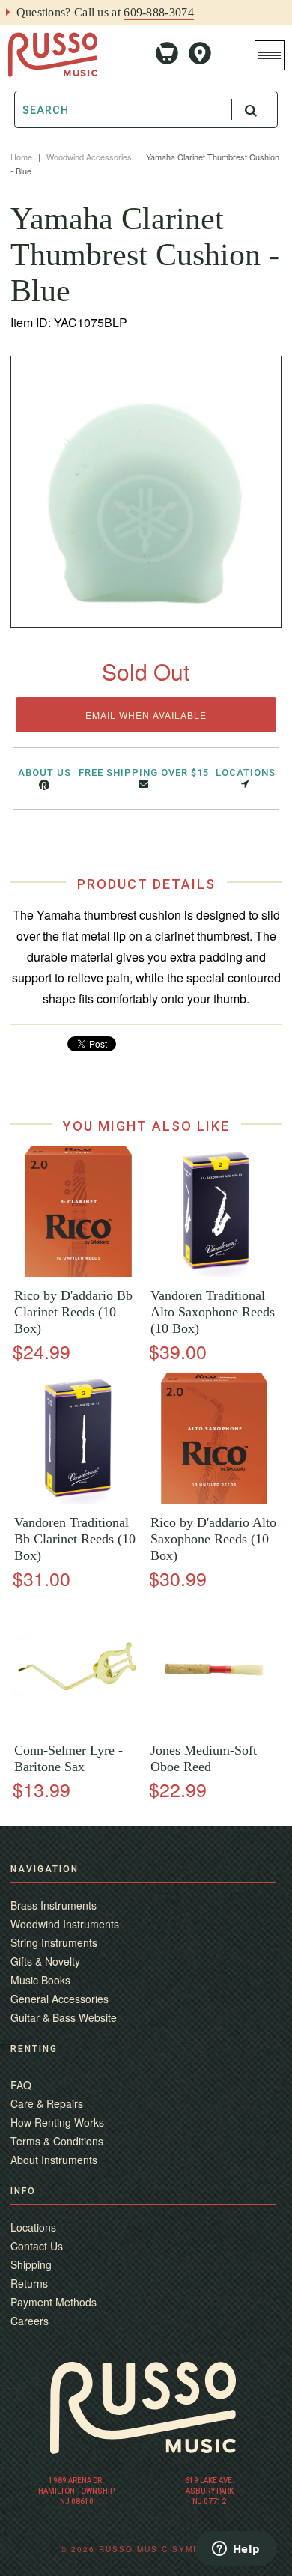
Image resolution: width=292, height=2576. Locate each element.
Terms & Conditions (57, 2141)
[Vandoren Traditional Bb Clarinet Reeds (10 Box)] (78, 1500)
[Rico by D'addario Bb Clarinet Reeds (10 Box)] (78, 1273)
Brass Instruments (54, 1905)
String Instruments (54, 1942)
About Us (45, 772)
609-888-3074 (159, 12)
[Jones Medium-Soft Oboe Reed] (214, 1726)
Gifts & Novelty (45, 1961)
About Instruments (54, 2160)
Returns (29, 2283)
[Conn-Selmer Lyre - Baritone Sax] (78, 1726)
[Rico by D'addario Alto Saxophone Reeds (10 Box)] (214, 1500)
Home (21, 157)
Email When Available (146, 715)
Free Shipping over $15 (144, 772)
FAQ (21, 2085)
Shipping (31, 2264)
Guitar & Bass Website (64, 2017)
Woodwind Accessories (89, 157)
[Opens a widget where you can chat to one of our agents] (236, 2550)
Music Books (40, 1980)
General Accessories (60, 1999)
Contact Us (37, 2246)
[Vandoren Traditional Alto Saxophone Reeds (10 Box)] (214, 1273)
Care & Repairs (47, 2103)
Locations (246, 772)
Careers (30, 2321)
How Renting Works (57, 2122)
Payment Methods (54, 2302)
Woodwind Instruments (65, 1924)
